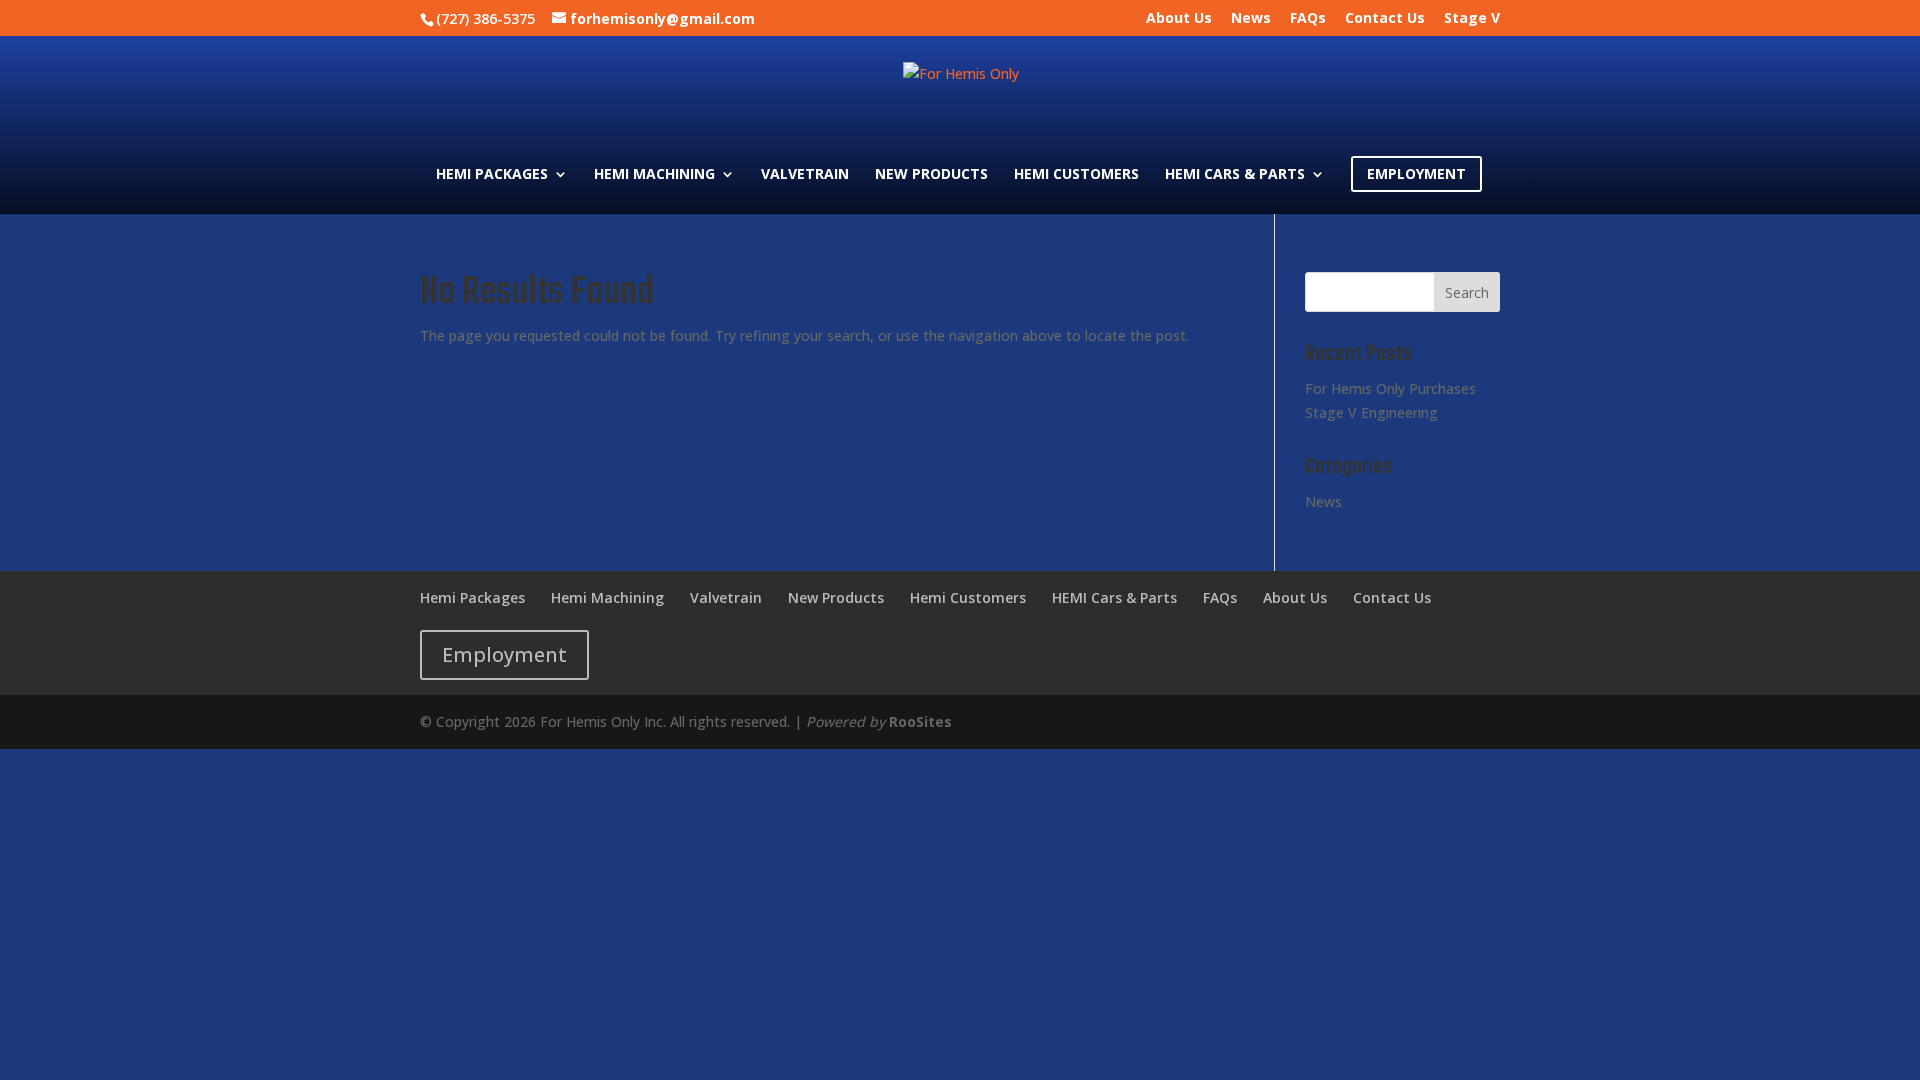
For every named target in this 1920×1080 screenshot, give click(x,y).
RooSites (920, 721)
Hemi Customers (1076, 175)
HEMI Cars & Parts (1235, 175)
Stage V (1472, 19)
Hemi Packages (492, 175)
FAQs (1308, 19)
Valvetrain (805, 175)
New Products (931, 175)
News (1251, 19)
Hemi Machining (654, 175)
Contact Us (1385, 19)
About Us (1179, 19)
